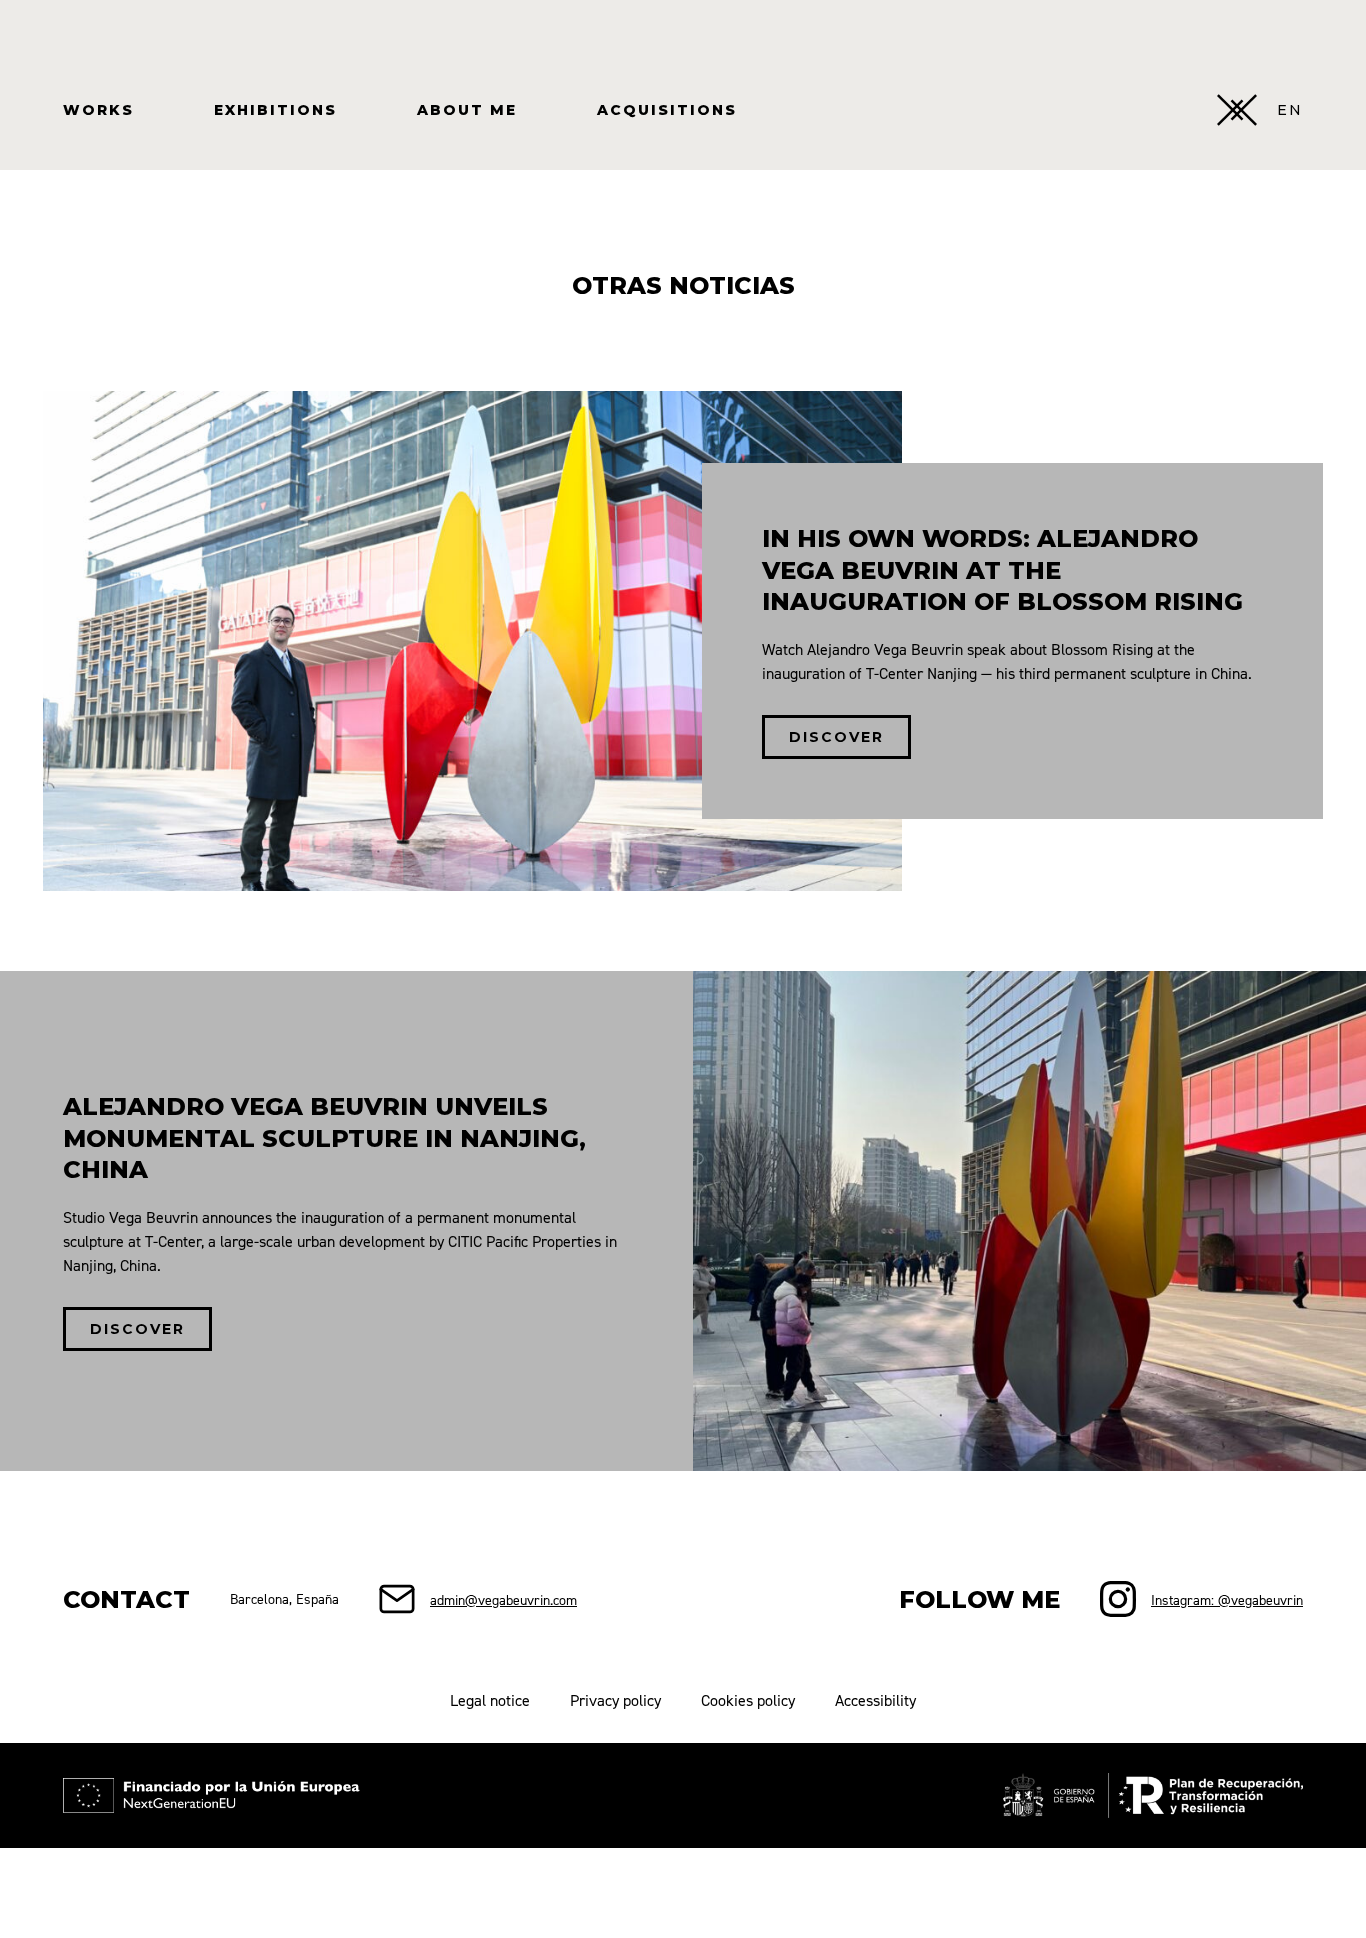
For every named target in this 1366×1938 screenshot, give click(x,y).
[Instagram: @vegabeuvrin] (1118, 1599)
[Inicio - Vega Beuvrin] (1237, 110)
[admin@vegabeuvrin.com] (397, 1599)
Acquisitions (667, 110)
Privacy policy (615, 1700)
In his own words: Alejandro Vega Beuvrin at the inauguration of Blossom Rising (1002, 569)
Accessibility (875, 1700)
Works (98, 110)
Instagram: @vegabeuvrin (1227, 1599)
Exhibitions (275, 110)
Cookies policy (748, 1700)
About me (467, 110)
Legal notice (490, 1700)
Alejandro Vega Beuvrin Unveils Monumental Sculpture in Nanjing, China (324, 1137)
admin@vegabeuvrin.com (503, 1599)
